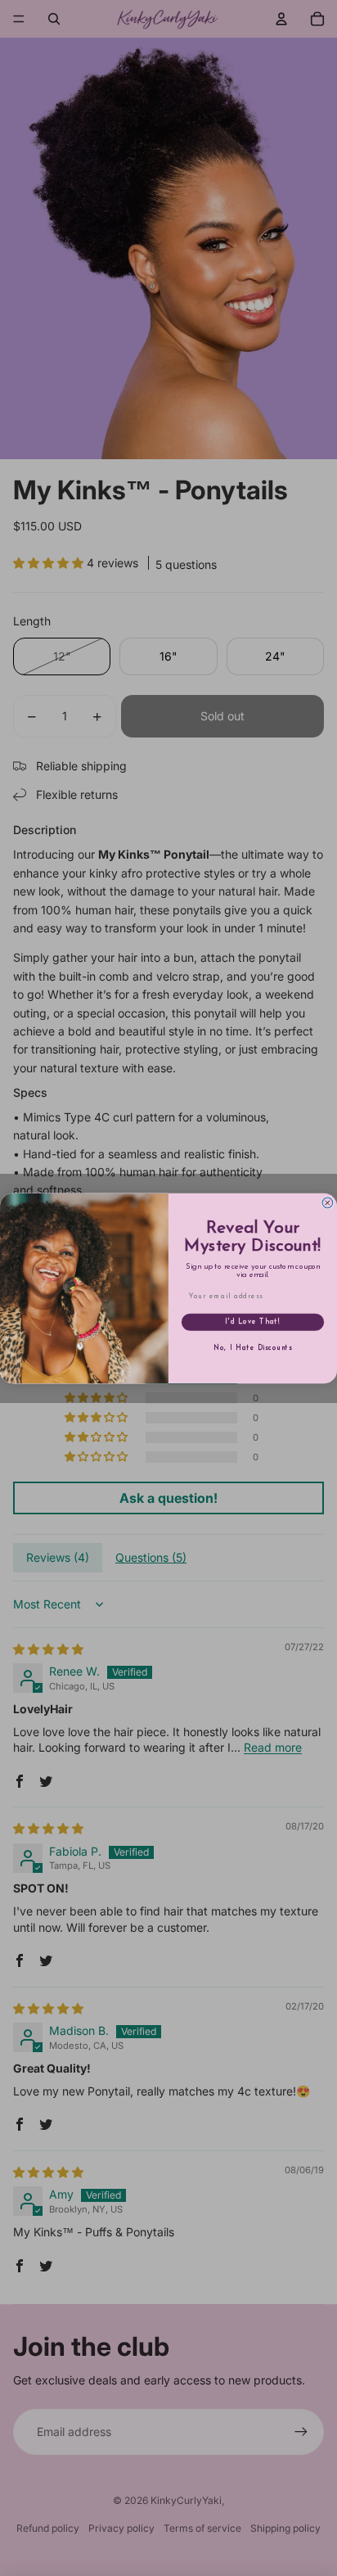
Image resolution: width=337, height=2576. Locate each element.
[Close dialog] (328, 1203)
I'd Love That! (253, 1321)
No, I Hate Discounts (253, 1347)
